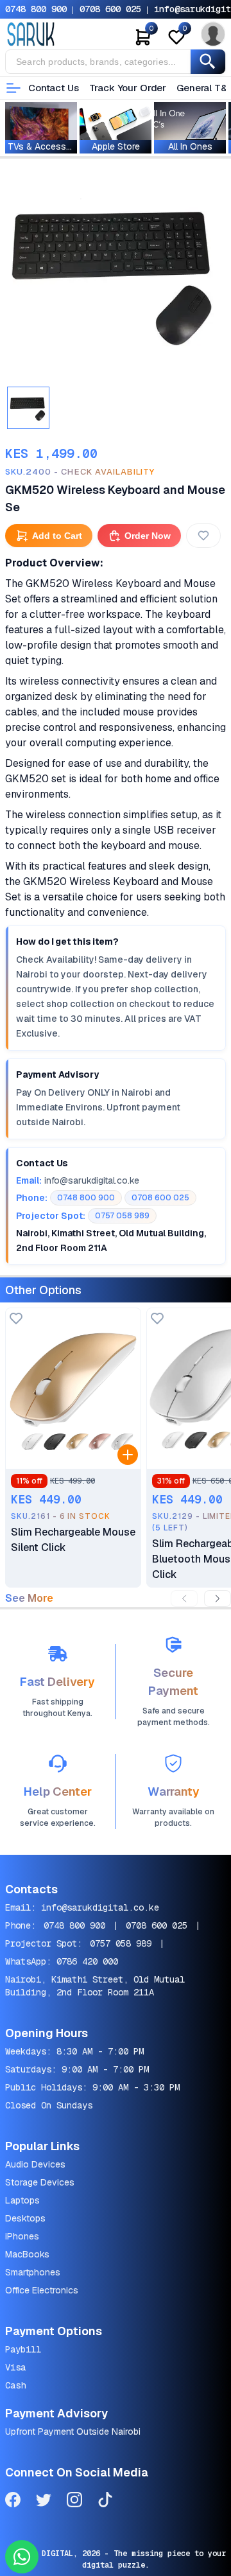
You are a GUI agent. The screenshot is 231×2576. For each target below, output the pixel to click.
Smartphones (33, 2272)
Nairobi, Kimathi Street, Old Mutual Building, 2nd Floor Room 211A (95, 1986)
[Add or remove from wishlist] (203, 536)
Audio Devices (35, 2164)
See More (29, 1599)
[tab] (28, 408)
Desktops (25, 2218)
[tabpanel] (116, 272)
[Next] (218, 1599)
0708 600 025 (110, 9)
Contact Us (54, 88)
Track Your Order (128, 88)
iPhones (22, 2236)
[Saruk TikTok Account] (105, 2502)
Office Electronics (42, 2290)
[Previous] (184, 1599)
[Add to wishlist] (16, 1319)
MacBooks (27, 2254)
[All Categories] (13, 88)
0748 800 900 (36, 9)
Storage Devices (40, 2182)
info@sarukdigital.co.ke (100, 1907)
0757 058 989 (121, 1943)
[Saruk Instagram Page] (74, 2502)
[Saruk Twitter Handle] (44, 2502)
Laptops (22, 2200)
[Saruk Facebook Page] (13, 2502)
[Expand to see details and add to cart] (128, 1455)
